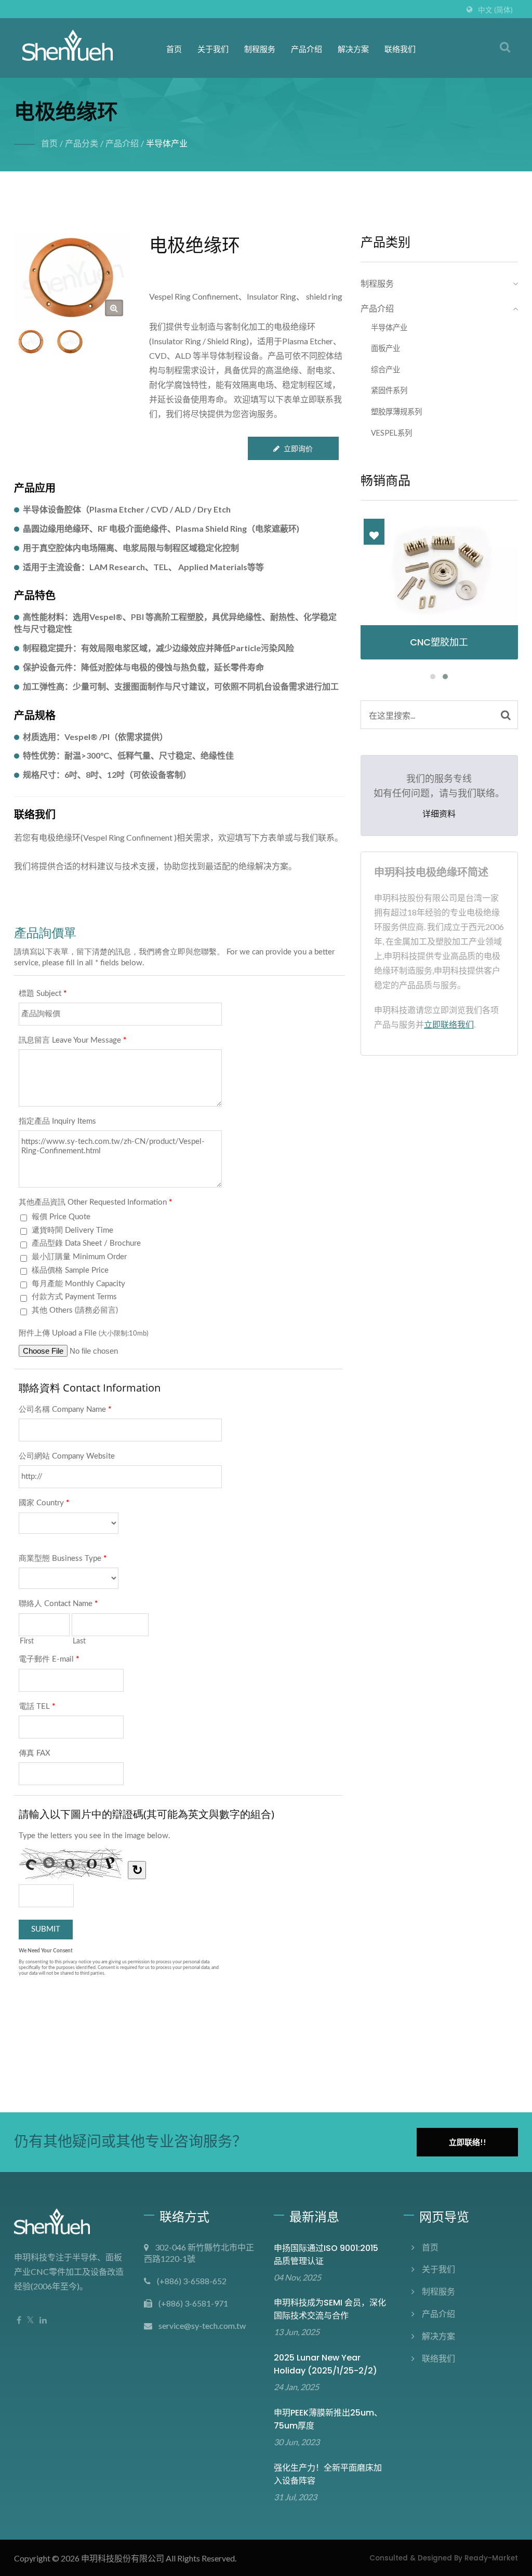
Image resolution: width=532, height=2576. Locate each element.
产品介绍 (307, 49)
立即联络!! (468, 2142)
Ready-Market (491, 2558)
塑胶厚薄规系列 (396, 412)
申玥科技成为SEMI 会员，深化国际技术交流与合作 (330, 2309)
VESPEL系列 (391, 433)
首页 (174, 49)
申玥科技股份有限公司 (123, 2558)
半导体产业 (167, 143)
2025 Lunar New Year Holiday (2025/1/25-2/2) (325, 2364)
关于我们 (213, 49)
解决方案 (353, 49)
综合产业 (385, 369)
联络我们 (400, 49)
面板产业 (385, 348)
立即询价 (298, 448)
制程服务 (260, 49)
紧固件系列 (389, 390)
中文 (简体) (495, 10)
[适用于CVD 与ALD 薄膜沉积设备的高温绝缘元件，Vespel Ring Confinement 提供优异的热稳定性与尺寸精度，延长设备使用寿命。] (70, 342)
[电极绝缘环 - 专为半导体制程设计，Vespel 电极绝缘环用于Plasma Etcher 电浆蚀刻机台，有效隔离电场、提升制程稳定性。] (114, 308)
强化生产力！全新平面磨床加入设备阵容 (328, 2474)
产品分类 (82, 143)
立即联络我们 (449, 1024)
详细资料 (439, 814)
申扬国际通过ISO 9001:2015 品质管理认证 (326, 2255)
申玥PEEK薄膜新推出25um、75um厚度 (328, 2419)
